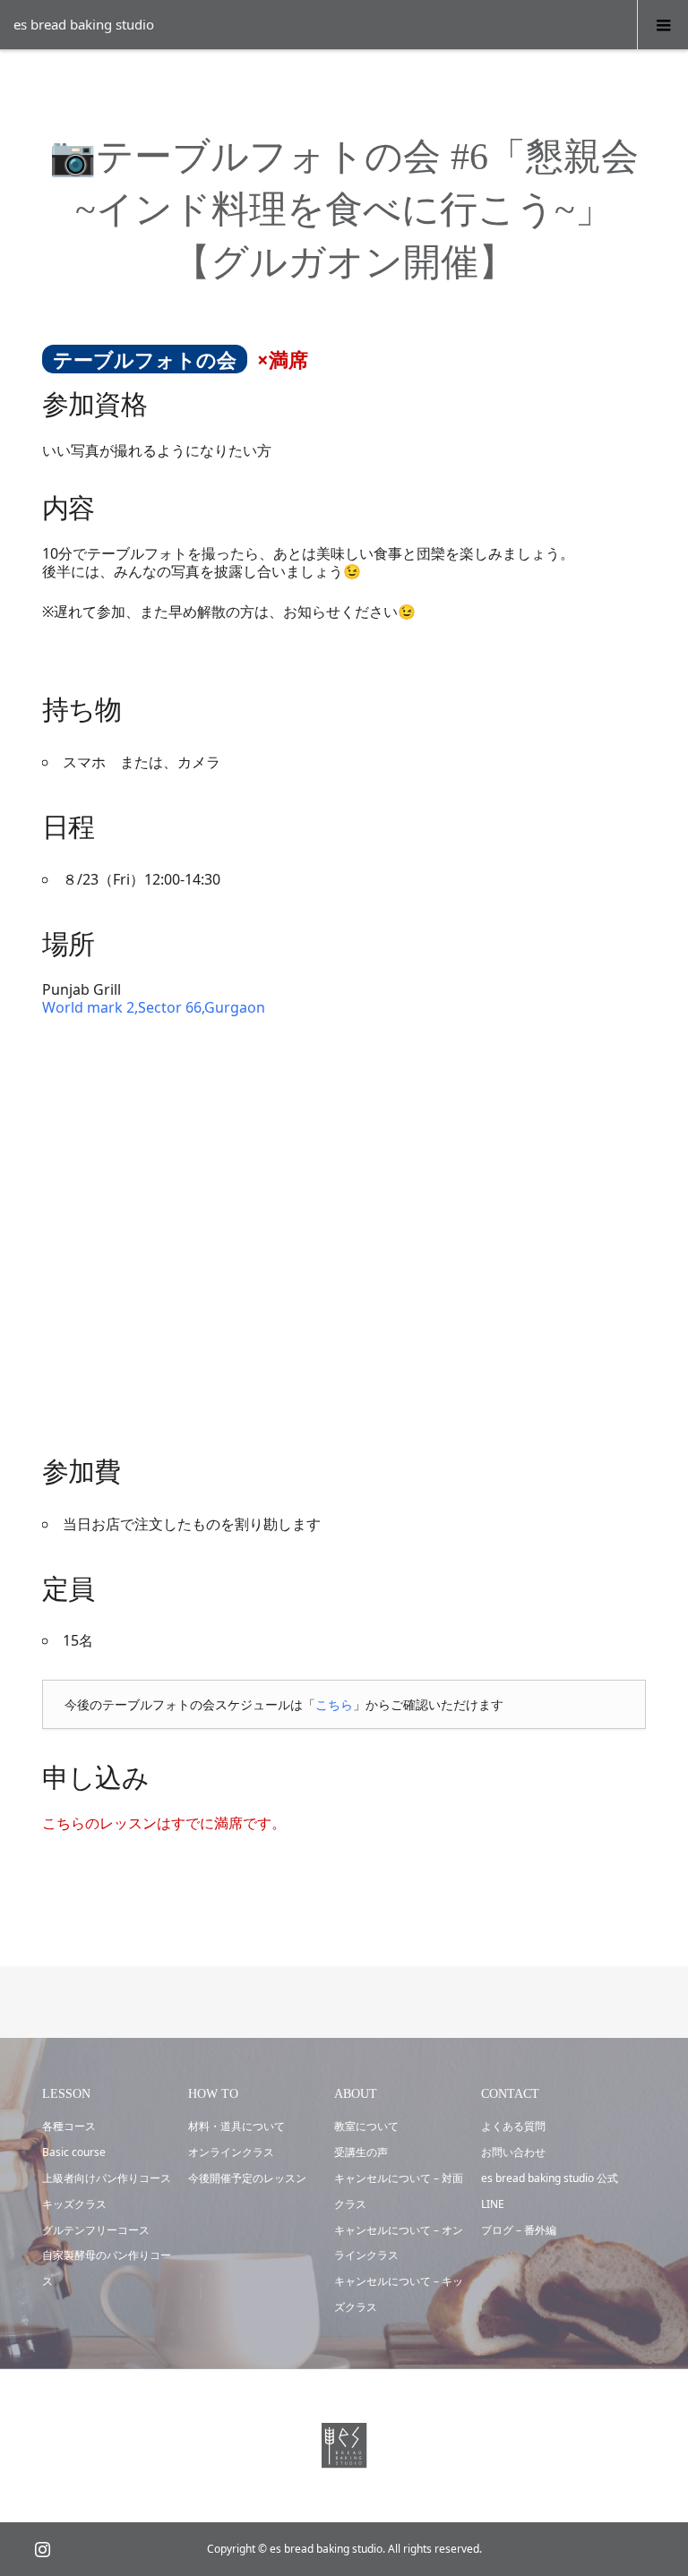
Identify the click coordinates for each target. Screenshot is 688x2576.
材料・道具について (236, 2126)
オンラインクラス (231, 2152)
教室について (366, 2126)
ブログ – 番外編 (519, 2230)
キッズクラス (74, 2204)
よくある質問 (513, 2126)
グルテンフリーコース (96, 2230)
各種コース (69, 2126)
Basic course (74, 2152)
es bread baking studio (84, 24)
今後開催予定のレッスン (247, 2178)
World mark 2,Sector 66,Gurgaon (154, 1007)
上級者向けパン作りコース (107, 2178)
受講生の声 (361, 2152)
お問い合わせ (513, 2152)
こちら (334, 1704)
